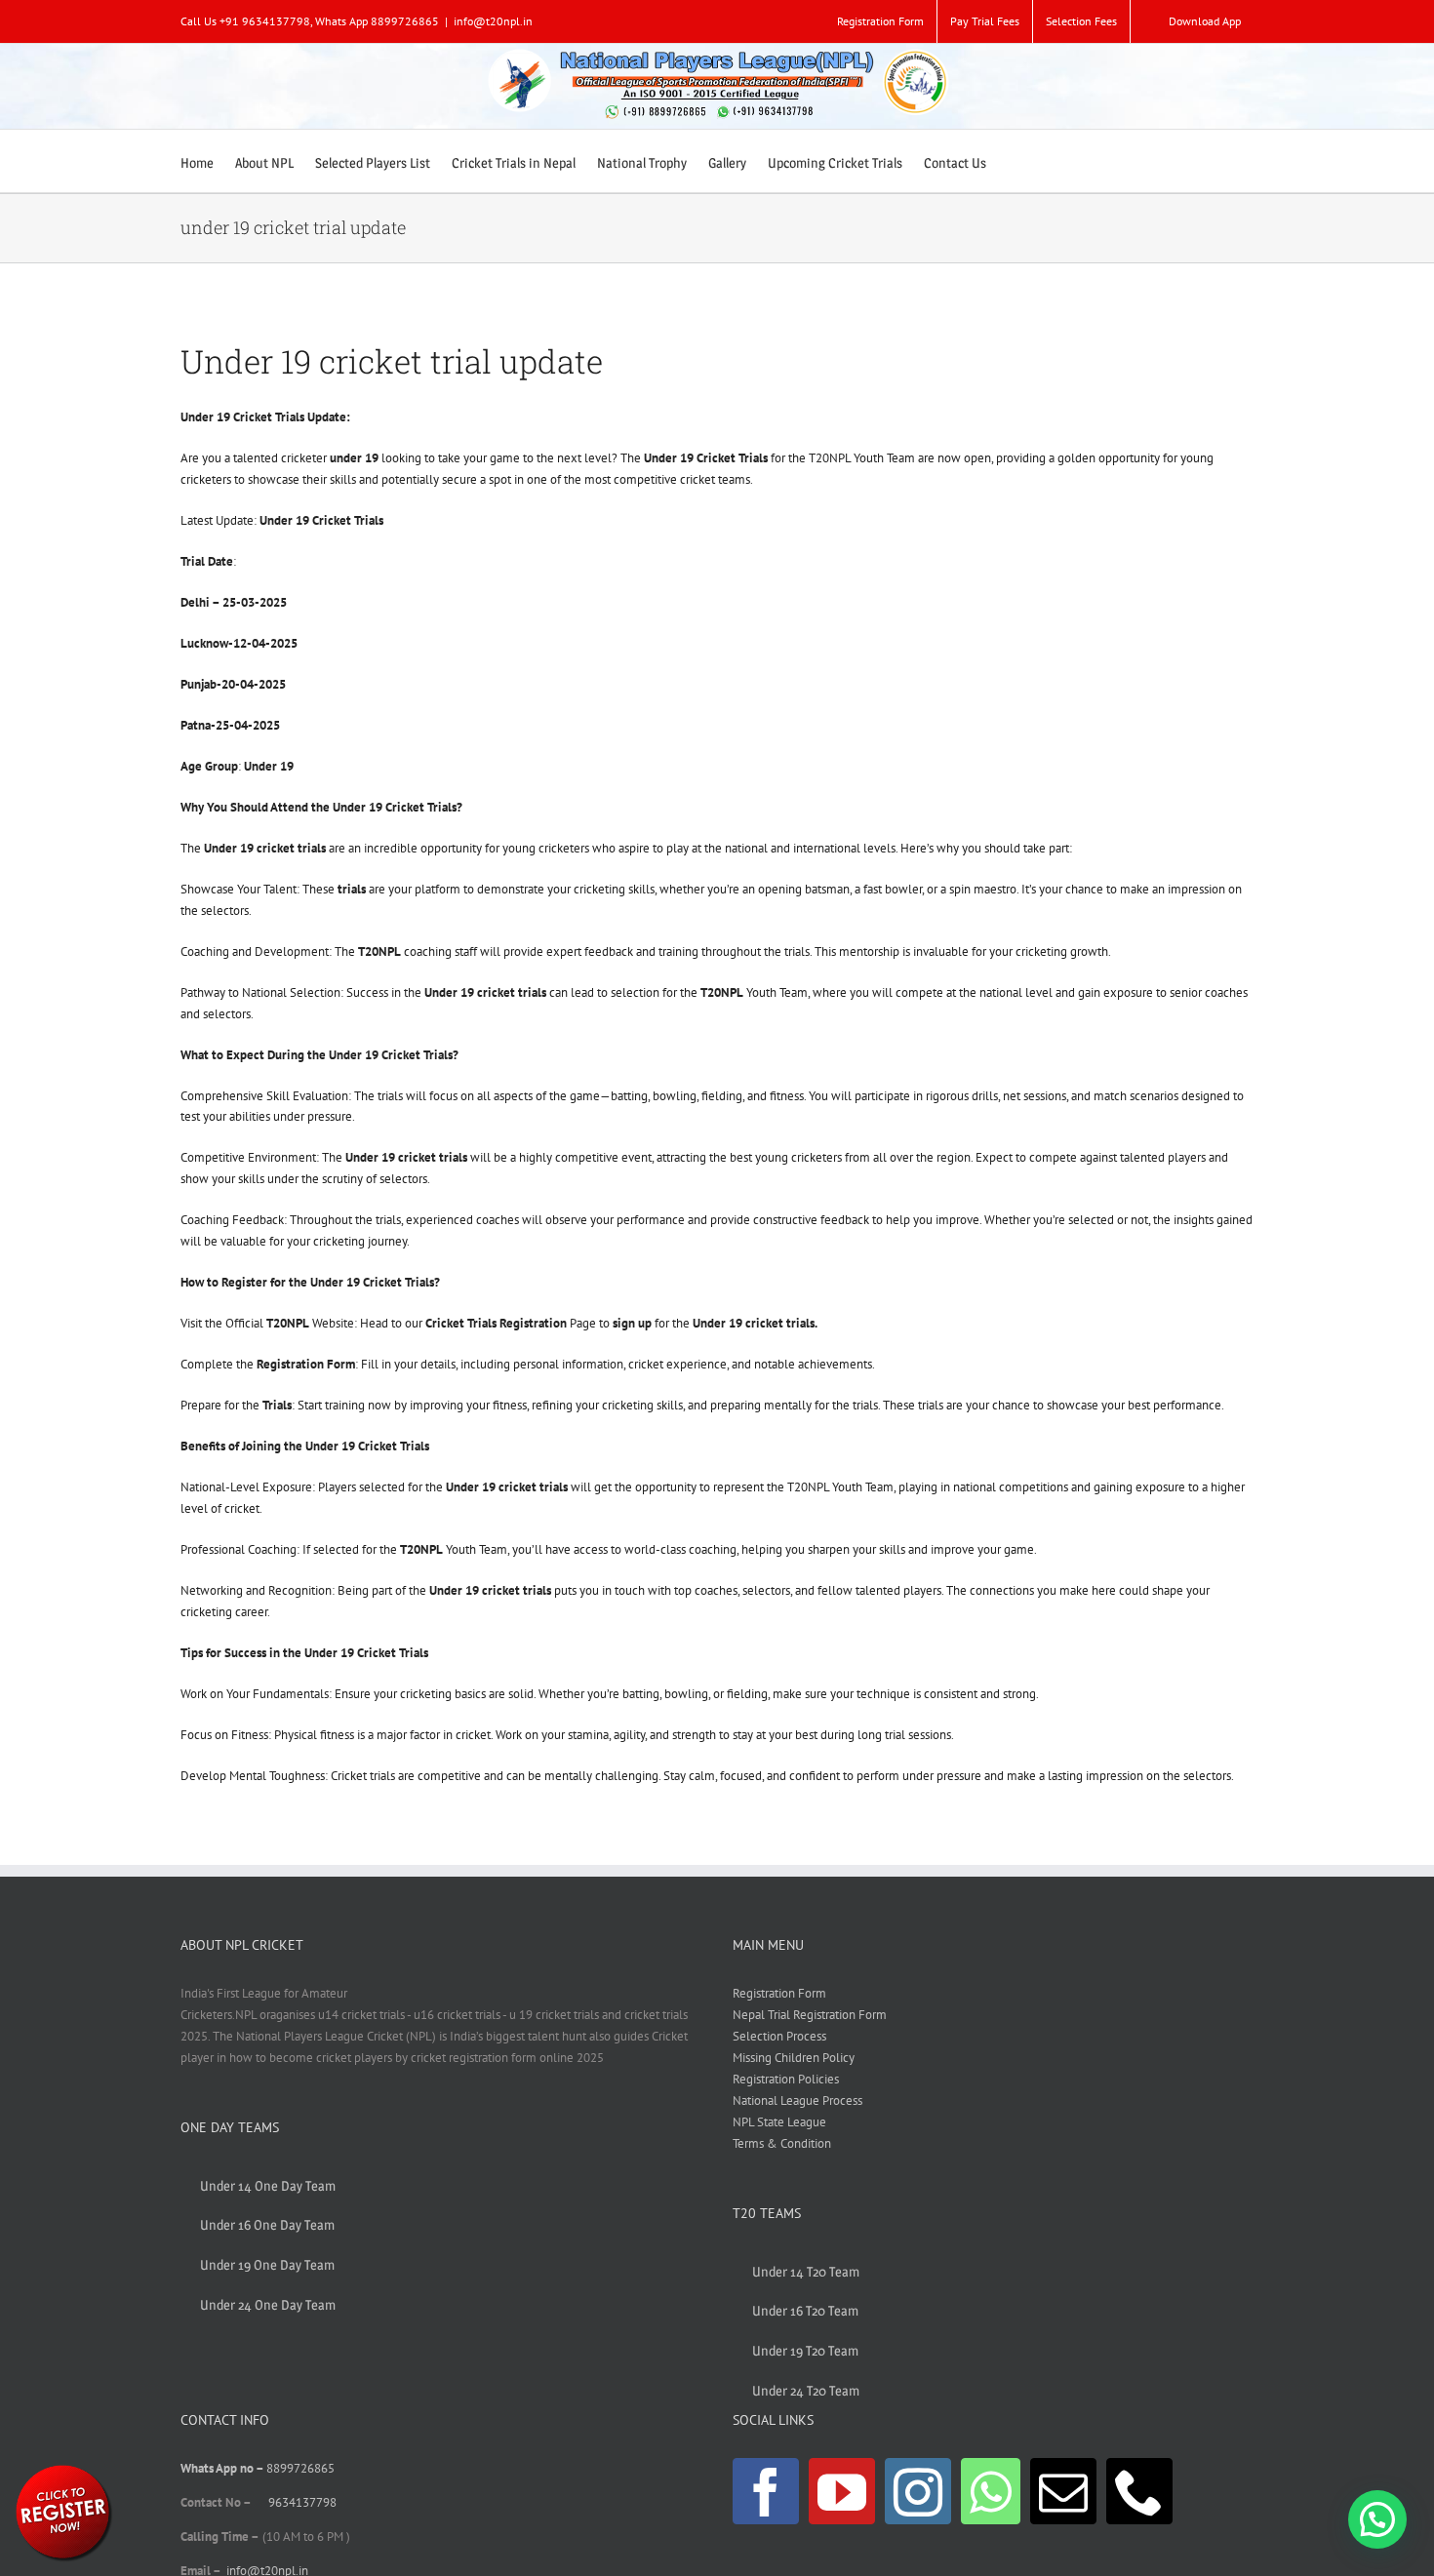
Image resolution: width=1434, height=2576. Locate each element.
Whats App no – (223, 2468)
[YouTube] (842, 2491)
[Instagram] (918, 2491)
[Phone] (1139, 2491)
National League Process (797, 2100)
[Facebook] (766, 2491)
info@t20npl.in (493, 21)
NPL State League (779, 2122)
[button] (1377, 2519)
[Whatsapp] (991, 2491)
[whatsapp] (63, 2468)
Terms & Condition (782, 2143)
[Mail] (1063, 2491)
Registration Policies (786, 2079)
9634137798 (302, 2502)
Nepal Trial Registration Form (810, 2015)
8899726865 (300, 2468)
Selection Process (779, 2036)
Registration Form (779, 1993)
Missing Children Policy (794, 2058)
